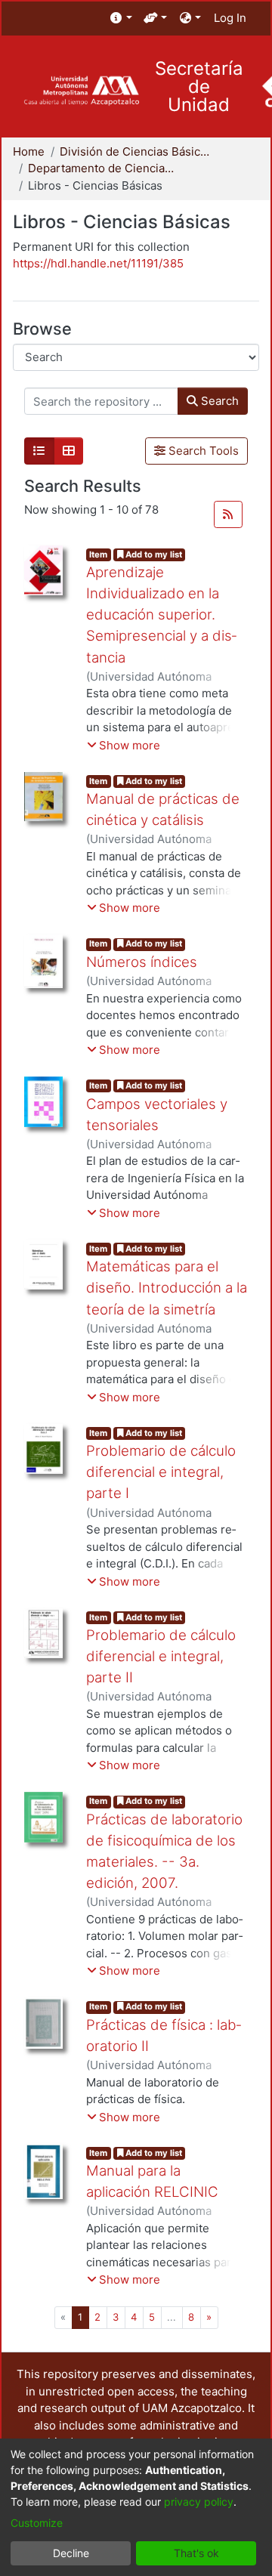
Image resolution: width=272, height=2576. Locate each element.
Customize (37, 2523)
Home (29, 151)
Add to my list (153, 554)
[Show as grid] (69, 451)
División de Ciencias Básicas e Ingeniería (135, 151)
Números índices (142, 962)
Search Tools (202, 451)
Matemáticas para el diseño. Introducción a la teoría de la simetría (167, 1288)
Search (218, 401)
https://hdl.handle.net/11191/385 (98, 263)
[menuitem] (121, 19)
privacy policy (199, 2502)
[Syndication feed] (228, 514)
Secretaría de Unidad (199, 87)
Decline (71, 2553)
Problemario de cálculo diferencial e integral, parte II (161, 1656)
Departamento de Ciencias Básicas (104, 168)
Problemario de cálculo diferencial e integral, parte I (161, 1472)
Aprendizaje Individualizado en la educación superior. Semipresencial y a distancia (161, 615)
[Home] (81, 91)
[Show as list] (39, 451)
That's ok (196, 2553)
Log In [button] (231, 18)
